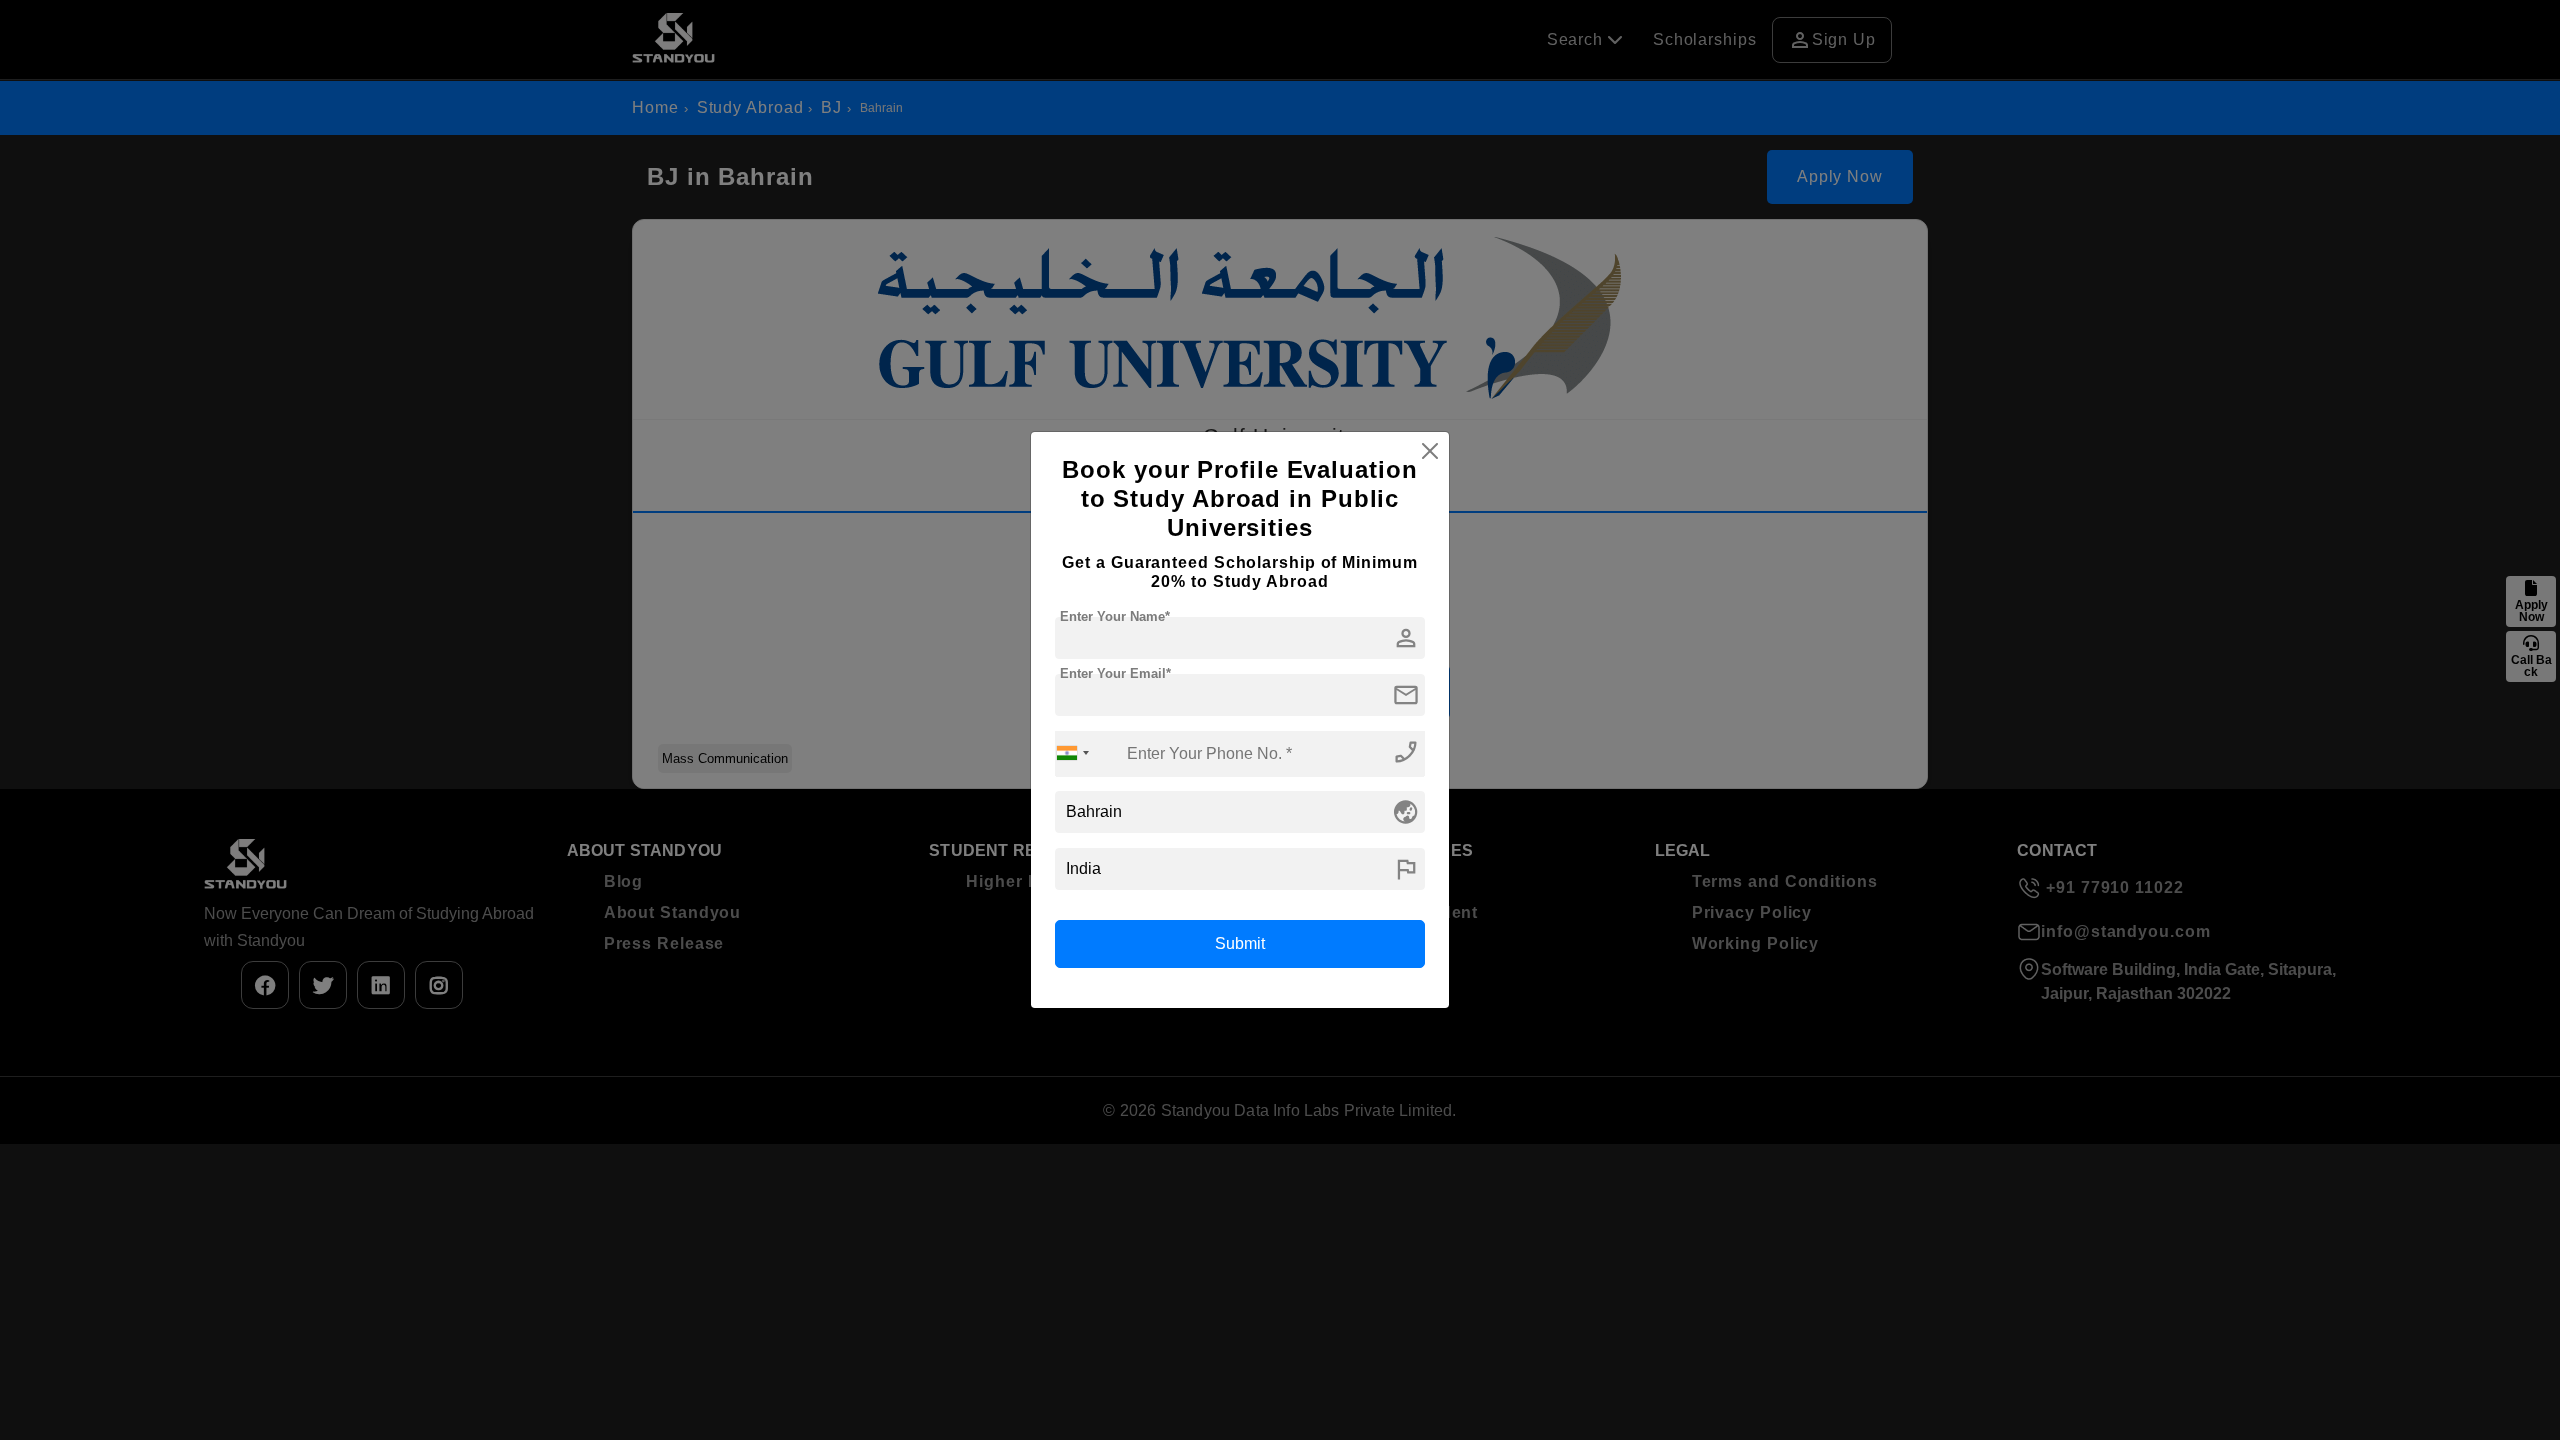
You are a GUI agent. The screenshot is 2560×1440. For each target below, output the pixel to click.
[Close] (1430, 451)
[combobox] (1073, 753)
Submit (1240, 943)
